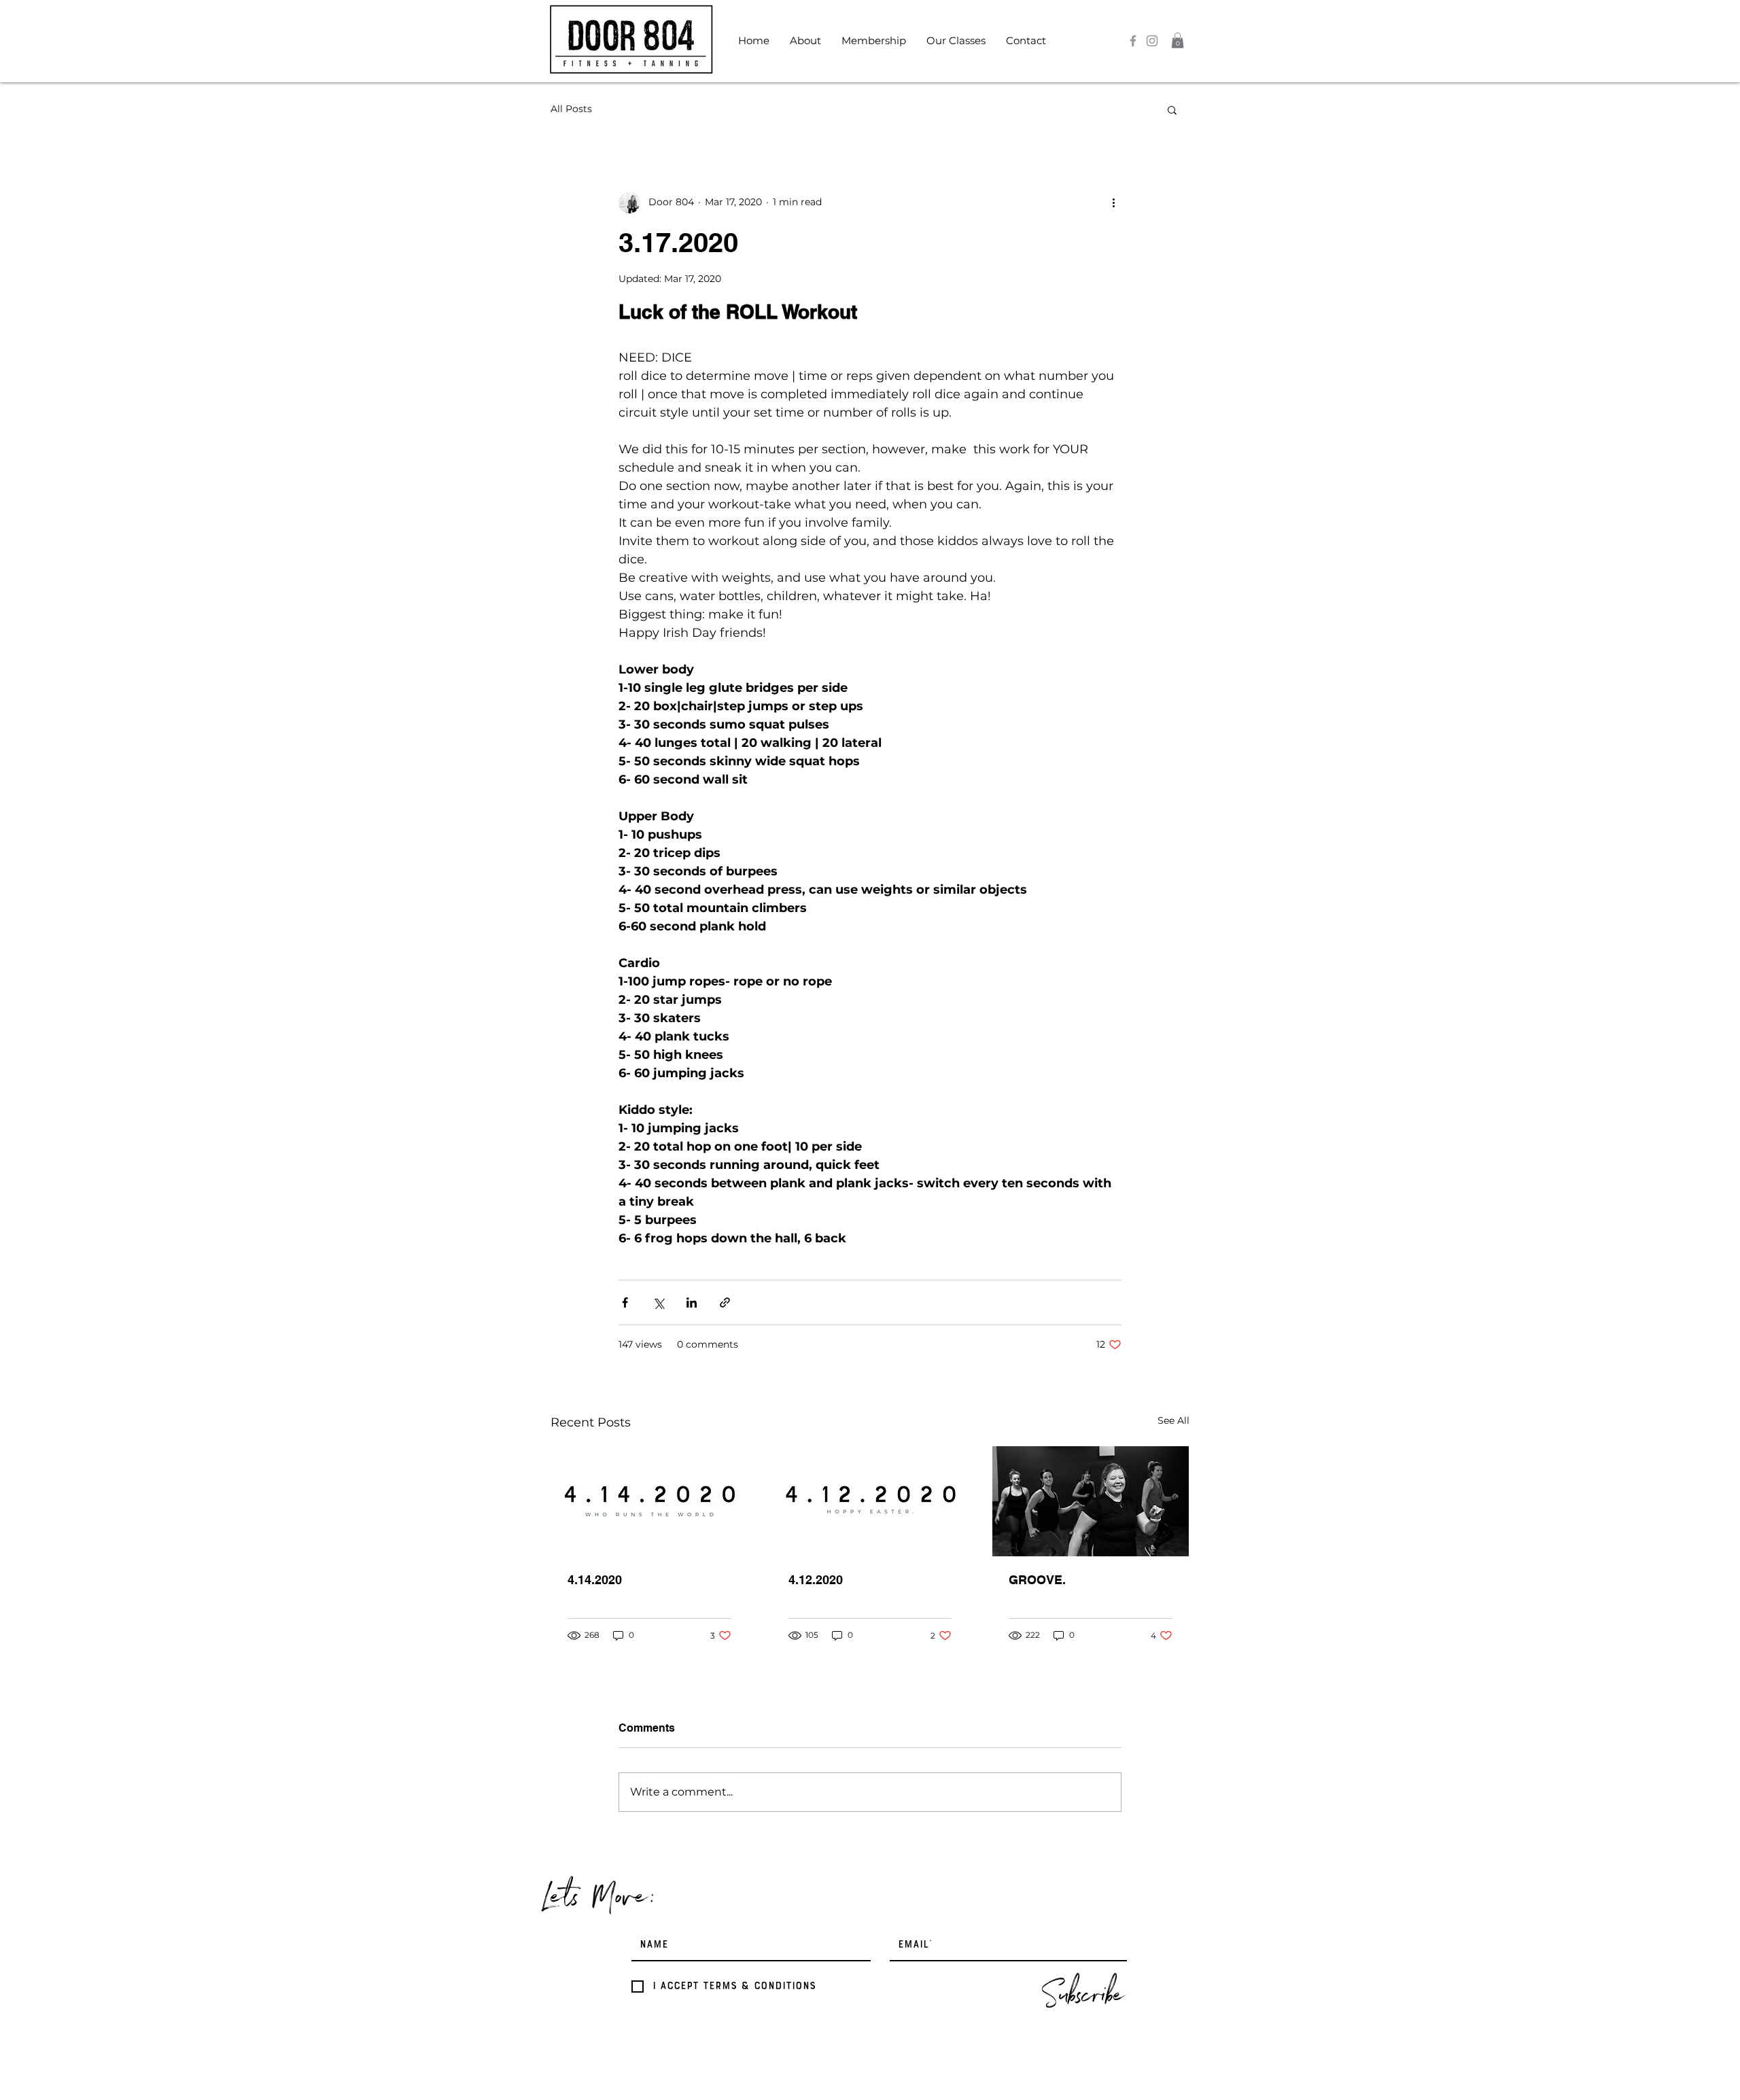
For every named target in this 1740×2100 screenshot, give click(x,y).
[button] (805, 41)
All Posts (571, 109)
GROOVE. (1037, 1580)
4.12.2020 (816, 1580)
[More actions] (1113, 203)
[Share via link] (725, 1302)
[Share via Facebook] (625, 1302)
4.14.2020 (595, 1580)
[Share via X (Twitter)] (658, 1302)
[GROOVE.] (1091, 1501)
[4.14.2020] (649, 1501)
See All (1173, 1420)
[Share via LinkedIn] (692, 1302)
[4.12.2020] (870, 1501)
